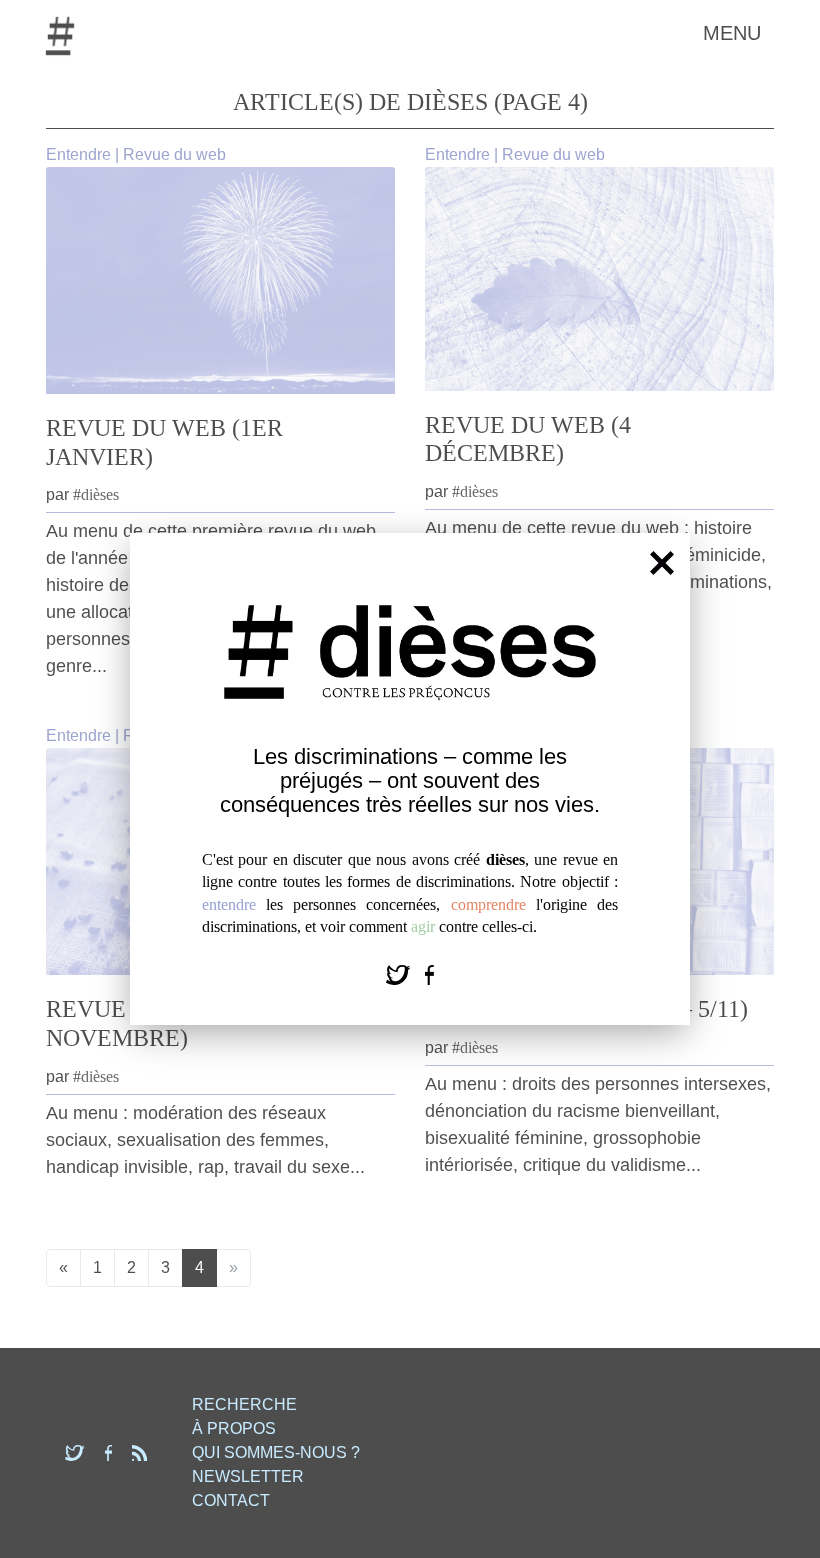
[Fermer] (662, 562)
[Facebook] (429, 973)
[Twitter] (400, 973)
